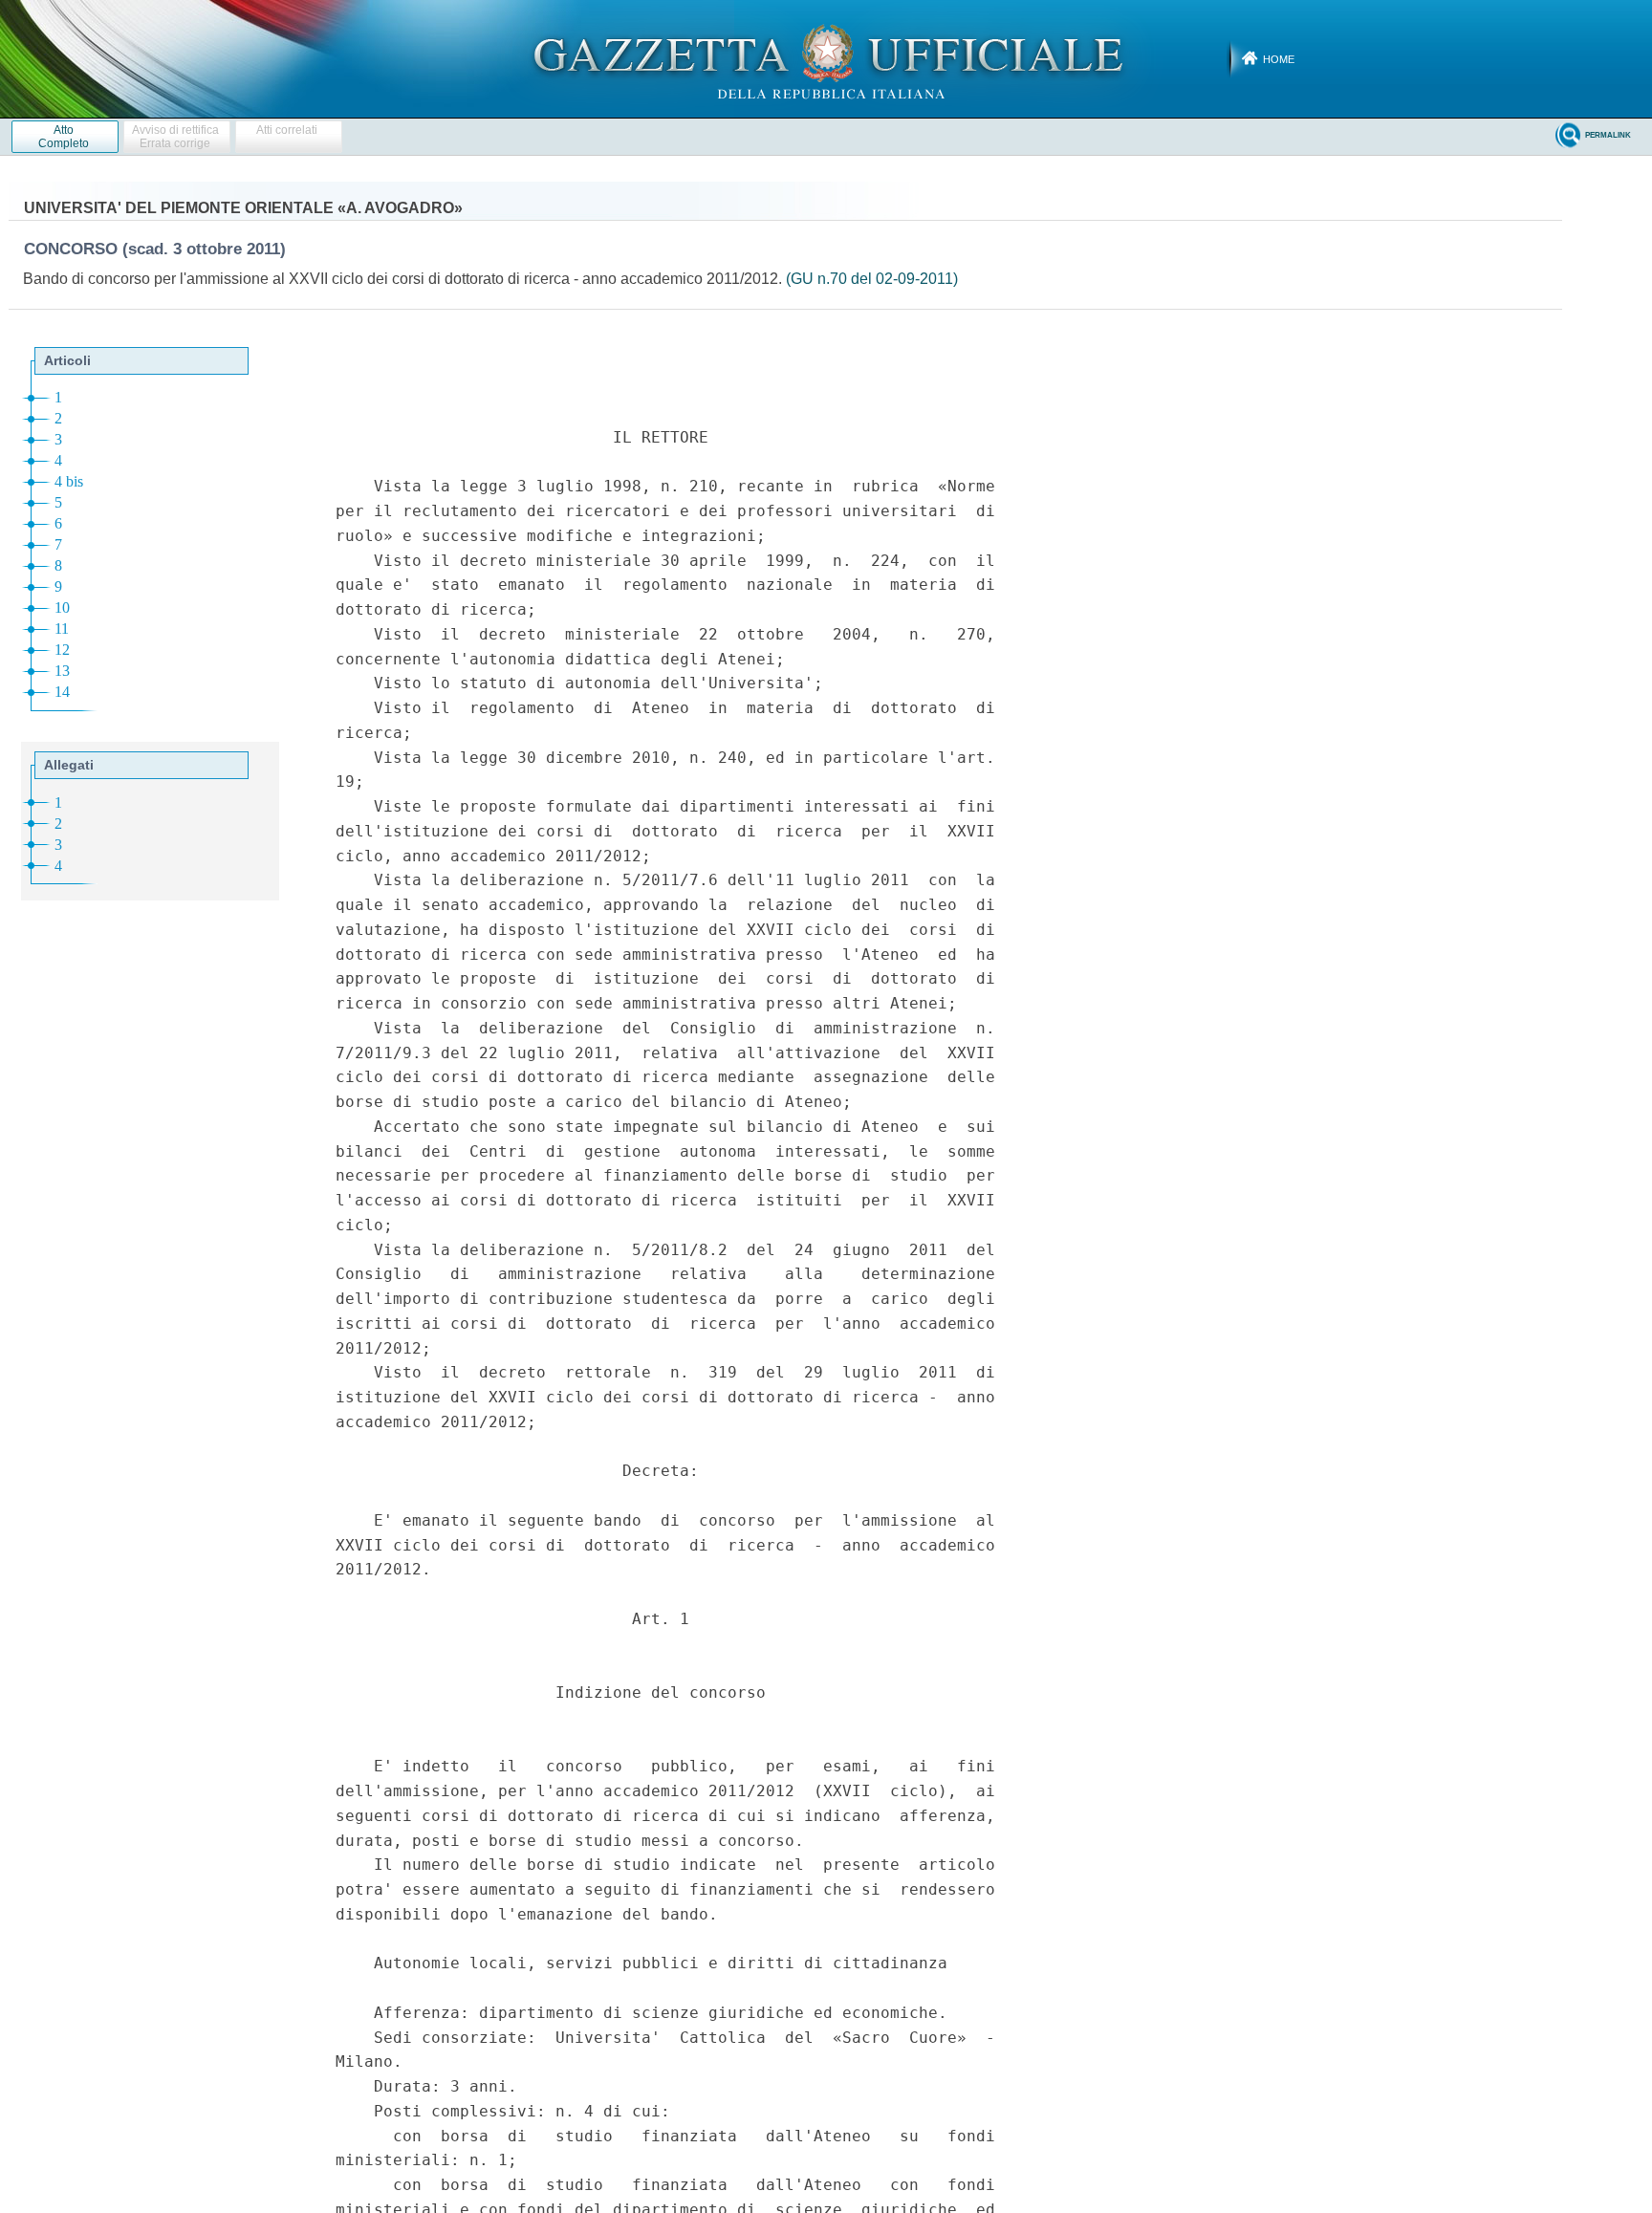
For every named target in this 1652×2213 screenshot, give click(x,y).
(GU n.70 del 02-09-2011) (872, 279)
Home (1279, 59)
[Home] (826, 58)
